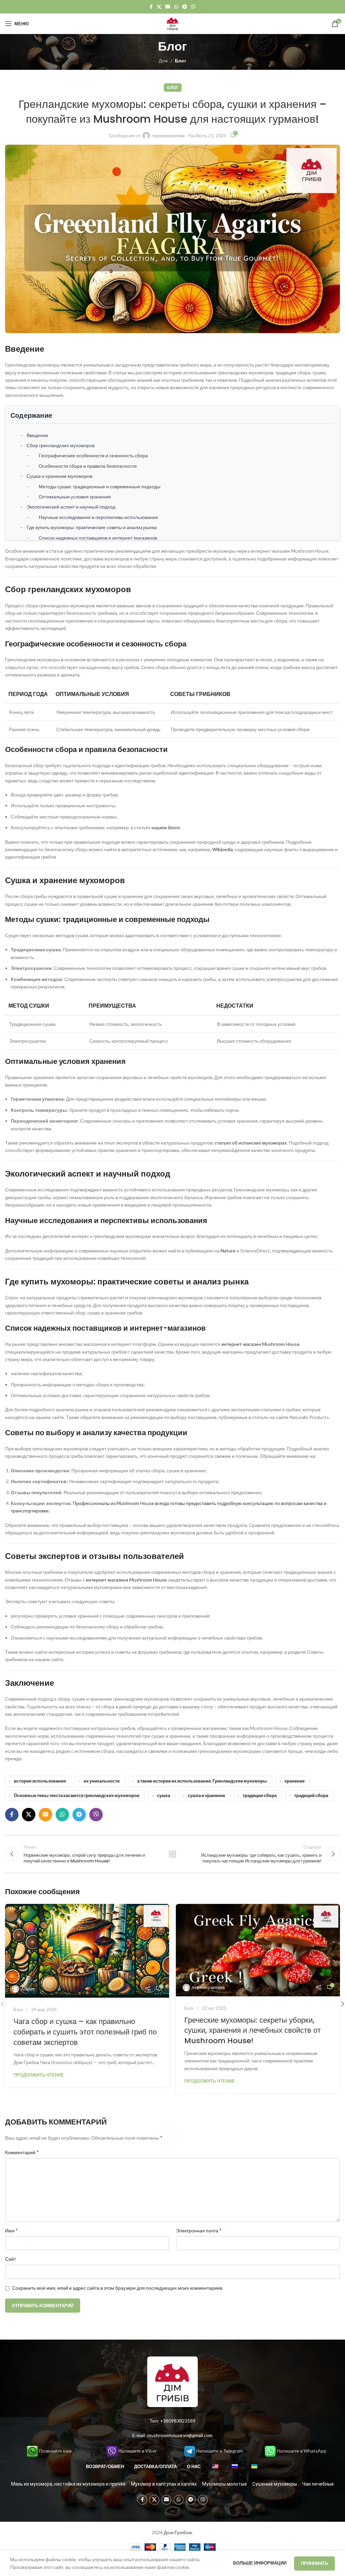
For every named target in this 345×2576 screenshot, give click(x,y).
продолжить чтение (39, 2075)
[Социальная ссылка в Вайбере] (193, 7)
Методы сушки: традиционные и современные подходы (100, 486)
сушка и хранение (206, 1796)
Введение (37, 435)
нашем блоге (166, 827)
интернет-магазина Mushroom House (126, 1580)
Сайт (10, 2259)
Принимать (315, 2563)
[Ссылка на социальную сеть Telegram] (185, 7)
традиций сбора (311, 1796)
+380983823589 (178, 2421)
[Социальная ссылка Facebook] (151, 7)
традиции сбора (260, 1796)
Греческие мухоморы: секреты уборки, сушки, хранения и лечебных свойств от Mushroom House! (253, 2031)
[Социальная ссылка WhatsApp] (176, 7)
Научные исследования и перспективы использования (98, 517)
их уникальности (102, 1781)
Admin (28, 1989)
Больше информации (260, 2563)
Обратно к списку (172, 1854)
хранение (294, 1781)
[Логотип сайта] (172, 23)
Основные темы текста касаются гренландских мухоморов (77, 1796)
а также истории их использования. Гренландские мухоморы (202, 1781)
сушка (164, 1796)
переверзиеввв (168, 135)
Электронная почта (199, 2230)
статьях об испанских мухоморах (251, 1143)
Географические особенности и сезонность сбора (93, 455)
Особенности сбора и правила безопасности (88, 466)
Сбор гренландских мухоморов (61, 445)
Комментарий (22, 2152)
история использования (40, 1781)
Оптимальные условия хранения (75, 497)
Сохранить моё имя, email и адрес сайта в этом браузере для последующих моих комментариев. (118, 2288)
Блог (181, 61)
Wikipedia (223, 849)
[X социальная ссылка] (159, 7)
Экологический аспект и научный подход (71, 507)
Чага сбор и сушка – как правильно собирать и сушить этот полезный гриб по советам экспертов (85, 2032)
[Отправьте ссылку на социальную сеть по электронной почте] (168, 7)
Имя (11, 2230)
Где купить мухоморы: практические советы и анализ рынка (92, 527)
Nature (228, 1251)
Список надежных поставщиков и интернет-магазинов (98, 538)
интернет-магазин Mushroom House (260, 1344)
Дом (163, 61)
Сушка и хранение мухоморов (59, 476)
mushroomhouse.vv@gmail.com (180, 2435)
